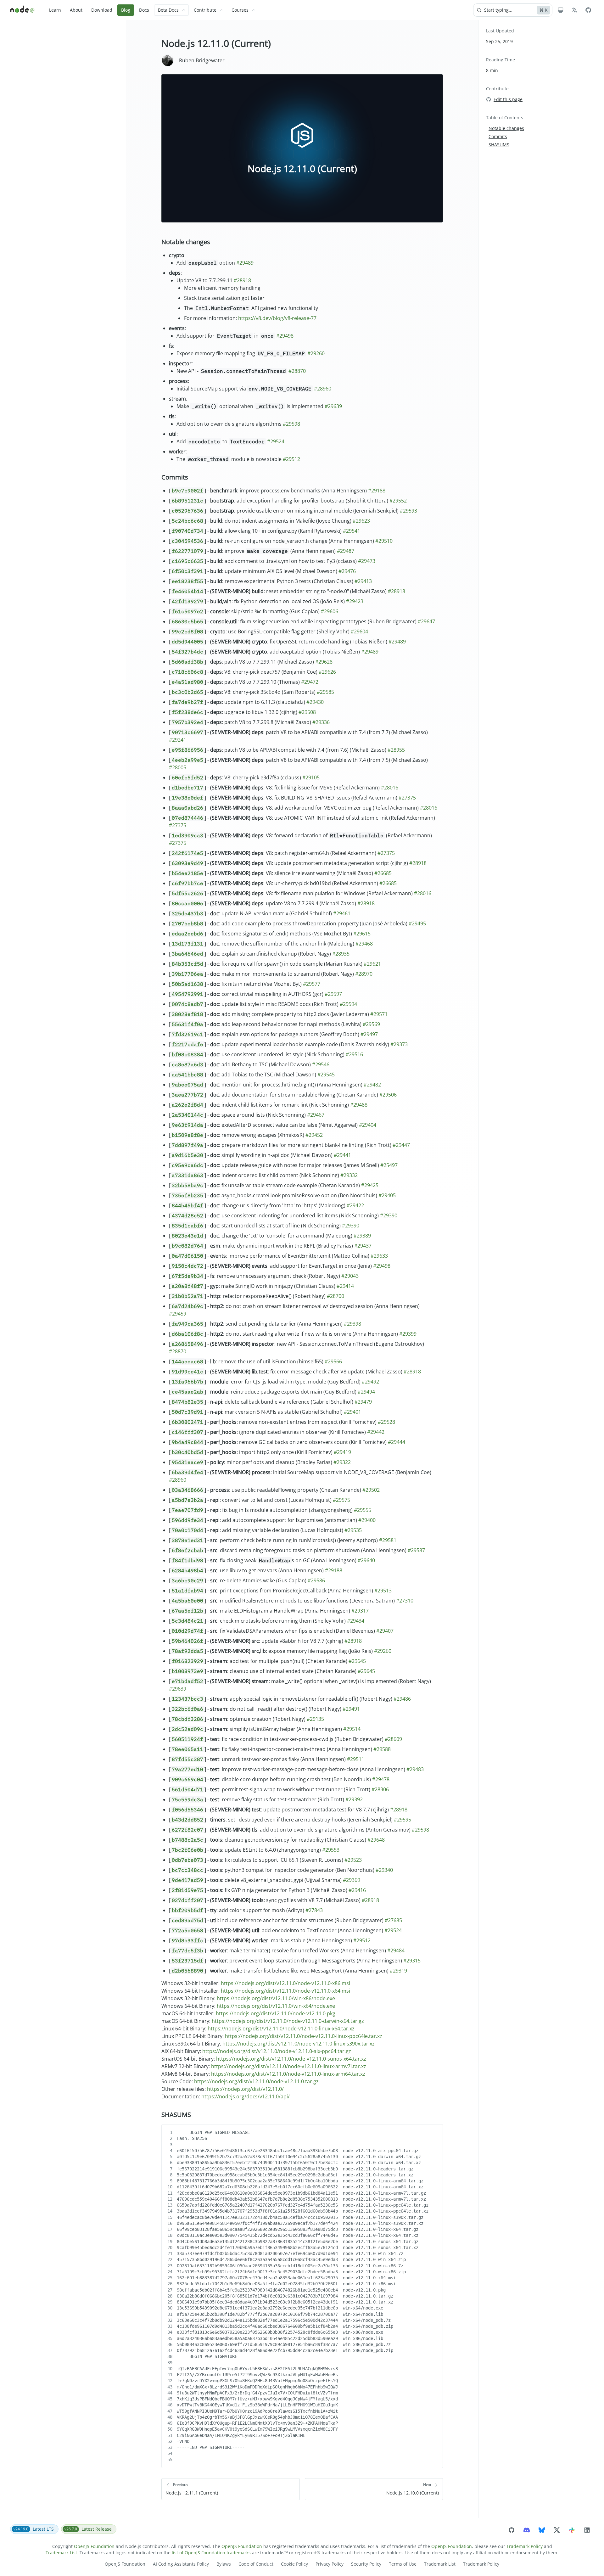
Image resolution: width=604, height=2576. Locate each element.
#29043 (350, 1276)
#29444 (397, 1442)
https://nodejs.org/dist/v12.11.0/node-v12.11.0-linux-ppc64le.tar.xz (304, 2036)
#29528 (386, 1422)
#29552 (398, 501)
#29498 (285, 336)
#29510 (384, 541)
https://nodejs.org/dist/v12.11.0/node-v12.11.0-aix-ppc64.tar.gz (277, 2051)
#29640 (366, 1560)
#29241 (178, 740)
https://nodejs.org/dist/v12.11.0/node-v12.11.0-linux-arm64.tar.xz (288, 2074)
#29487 (346, 551)
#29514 (352, 1729)
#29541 (352, 531)
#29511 (356, 1759)
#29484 (396, 1950)
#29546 (321, 1064)
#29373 (399, 1044)
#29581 (388, 1540)
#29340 (384, 1870)
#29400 (367, 1520)
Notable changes (186, 242)
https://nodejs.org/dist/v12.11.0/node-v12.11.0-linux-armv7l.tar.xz (289, 2066)
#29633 (379, 1256)
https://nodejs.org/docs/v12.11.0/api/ (246, 2096)
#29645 (357, 1661)
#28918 (242, 280)
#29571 (379, 1014)
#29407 (385, 1631)
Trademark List (61, 2553)
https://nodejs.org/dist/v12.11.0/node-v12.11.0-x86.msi (285, 1983)
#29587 (416, 1550)
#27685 (393, 1920)
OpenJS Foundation (94, 2546)
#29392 (354, 1799)
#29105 (311, 777)
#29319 (398, 1971)
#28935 (341, 954)
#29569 (371, 1024)
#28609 (393, 1739)
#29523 (353, 1860)
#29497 (369, 1034)
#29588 (382, 1749)
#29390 (389, 1215)
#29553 (331, 1850)
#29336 (321, 722)
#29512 (291, 459)
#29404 (368, 1125)
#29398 (352, 1324)
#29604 (359, 631)
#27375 (407, 798)
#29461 (342, 913)
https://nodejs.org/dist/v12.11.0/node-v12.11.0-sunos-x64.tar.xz (291, 2059)
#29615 (362, 934)
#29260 (316, 353)
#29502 (371, 1490)
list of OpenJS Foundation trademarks (211, 2553)
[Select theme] (561, 10)
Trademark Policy (525, 2546)
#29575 (341, 1500)
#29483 (415, 1769)
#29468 (364, 944)
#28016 (390, 788)
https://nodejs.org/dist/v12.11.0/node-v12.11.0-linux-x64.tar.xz (281, 2029)
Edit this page (508, 99)
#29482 (372, 1085)
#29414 (345, 1286)
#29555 (363, 1510)
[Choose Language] (574, 10)
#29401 (352, 1412)
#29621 (372, 964)
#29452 (314, 1135)
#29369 (352, 1880)
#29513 (383, 1591)
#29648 (376, 1840)
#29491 (351, 1709)
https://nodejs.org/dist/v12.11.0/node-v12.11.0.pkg (276, 2013)
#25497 (389, 1165)
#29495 (417, 923)
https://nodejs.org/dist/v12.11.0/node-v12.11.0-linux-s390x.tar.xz (299, 2044)
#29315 (412, 1961)
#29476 (347, 571)
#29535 (353, 1530)
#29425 (370, 1185)
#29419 (342, 1452)
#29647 (426, 621)
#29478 (381, 1779)
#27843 (314, 1910)
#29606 (330, 611)
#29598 (291, 424)
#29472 (310, 682)
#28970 (364, 974)
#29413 (363, 581)
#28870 (297, 371)
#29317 (360, 1611)
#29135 (315, 1719)
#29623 (361, 521)
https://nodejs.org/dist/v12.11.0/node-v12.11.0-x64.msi (285, 1991)
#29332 (349, 1175)
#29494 (366, 1392)
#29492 (370, 1382)
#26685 (383, 873)
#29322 (342, 1462)
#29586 (316, 1580)
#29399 (408, 1334)
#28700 (336, 1296)
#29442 (376, 1432)
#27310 (405, 1601)
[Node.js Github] (588, 10)
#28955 (396, 750)
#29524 (276, 441)
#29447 (401, 1145)
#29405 (387, 1195)
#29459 (178, 1314)
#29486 (402, 1699)
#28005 (178, 767)
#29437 (363, 1246)
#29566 (333, 1361)
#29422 (355, 1205)
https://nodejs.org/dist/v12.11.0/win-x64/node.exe (276, 2006)
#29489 (245, 263)
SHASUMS (176, 2115)
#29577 (312, 984)
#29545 (326, 1075)
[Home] (23, 10)
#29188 (377, 491)
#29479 (363, 1402)
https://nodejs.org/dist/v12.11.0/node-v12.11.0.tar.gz (256, 2081)
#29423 (355, 601)
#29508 (307, 712)
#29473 (367, 561)
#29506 (388, 1095)
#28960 (323, 389)
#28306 (380, 1789)
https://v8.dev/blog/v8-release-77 (277, 318)
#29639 (333, 406)
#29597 (333, 994)
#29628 (324, 662)
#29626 (327, 672)
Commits (175, 477)
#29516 (354, 1054)
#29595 (403, 1820)
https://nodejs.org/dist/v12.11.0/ (245, 2089)
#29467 (316, 1115)
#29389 (362, 1236)
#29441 (342, 1155)
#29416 (357, 1890)
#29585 (325, 692)
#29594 (348, 1004)
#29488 (359, 1105)
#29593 (408, 511)
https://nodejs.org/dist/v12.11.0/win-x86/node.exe (276, 1998)
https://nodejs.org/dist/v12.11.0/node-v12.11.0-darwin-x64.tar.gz (288, 2021)
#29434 (356, 1621)
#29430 (315, 702)
